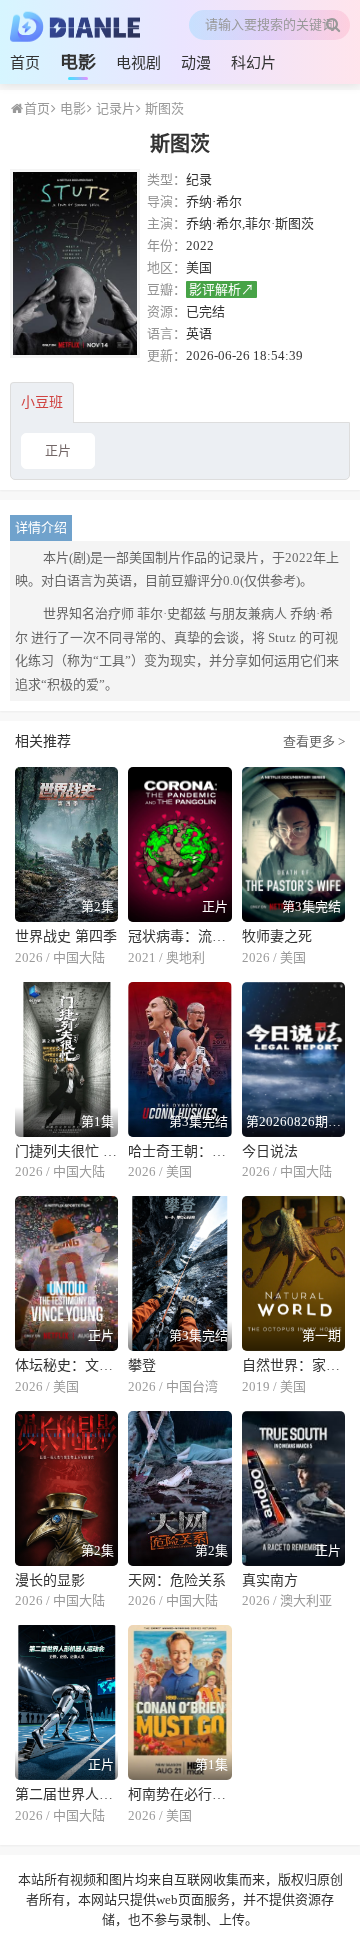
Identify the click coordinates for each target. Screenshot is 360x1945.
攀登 (142, 1365)
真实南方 (270, 1580)
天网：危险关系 (177, 1580)
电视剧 (138, 63)
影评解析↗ (221, 289)
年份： (166, 245)
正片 (58, 450)
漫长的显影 (50, 1580)
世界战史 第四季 (66, 936)
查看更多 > (314, 741)
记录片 (114, 108)
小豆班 (42, 402)
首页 (25, 63)
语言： (166, 333)
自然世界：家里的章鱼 (293, 1365)
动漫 (196, 63)
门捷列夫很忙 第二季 (66, 1151)
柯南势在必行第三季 (179, 1794)
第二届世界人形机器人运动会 (66, 1794)
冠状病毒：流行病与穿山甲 (179, 936)
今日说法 (270, 1151)
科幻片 (253, 63)
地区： (166, 267)
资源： (166, 311)
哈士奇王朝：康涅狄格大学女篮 (179, 1151)
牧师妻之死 (277, 936)
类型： (166, 179)
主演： (166, 223)
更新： (166, 355)
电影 (78, 62)
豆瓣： (166, 289)
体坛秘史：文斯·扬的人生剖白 (66, 1365)
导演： (166, 201)
